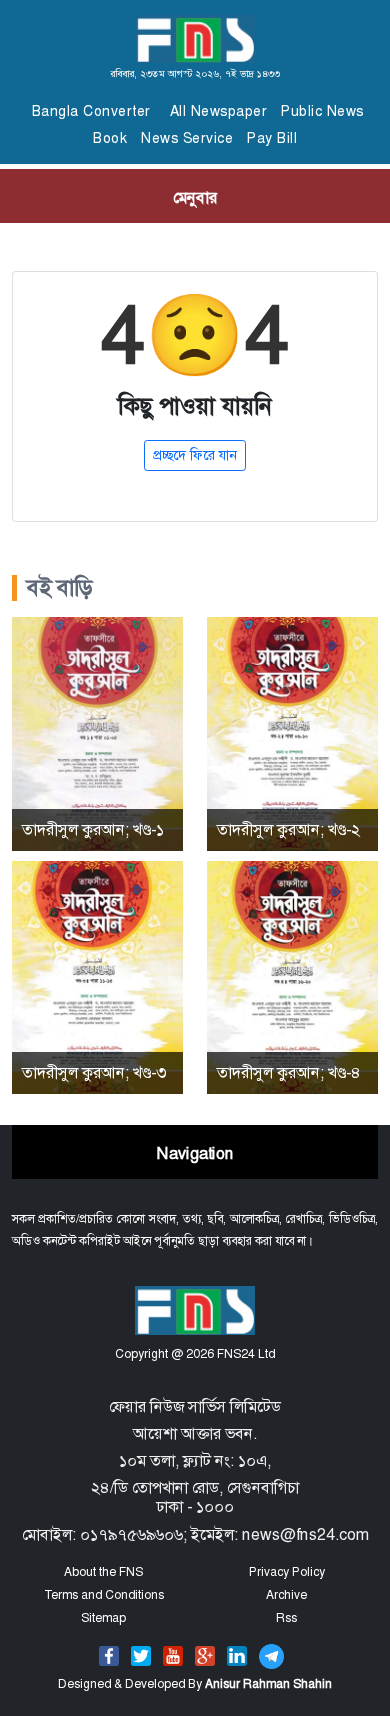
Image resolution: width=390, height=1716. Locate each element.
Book (110, 138)
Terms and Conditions (104, 1595)
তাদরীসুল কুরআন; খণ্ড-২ (288, 829)
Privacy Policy (287, 1572)
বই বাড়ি (60, 588)
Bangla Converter (91, 111)
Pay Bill (272, 138)
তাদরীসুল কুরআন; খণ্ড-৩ (94, 1072)
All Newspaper (219, 111)
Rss (286, 1618)
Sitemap (103, 1618)
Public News (322, 111)
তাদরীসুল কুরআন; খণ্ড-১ (93, 829)
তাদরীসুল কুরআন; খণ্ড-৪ (289, 1072)
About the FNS (103, 1572)
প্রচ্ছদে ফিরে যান (195, 455)
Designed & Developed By (195, 1684)
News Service (187, 138)
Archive (286, 1595)
